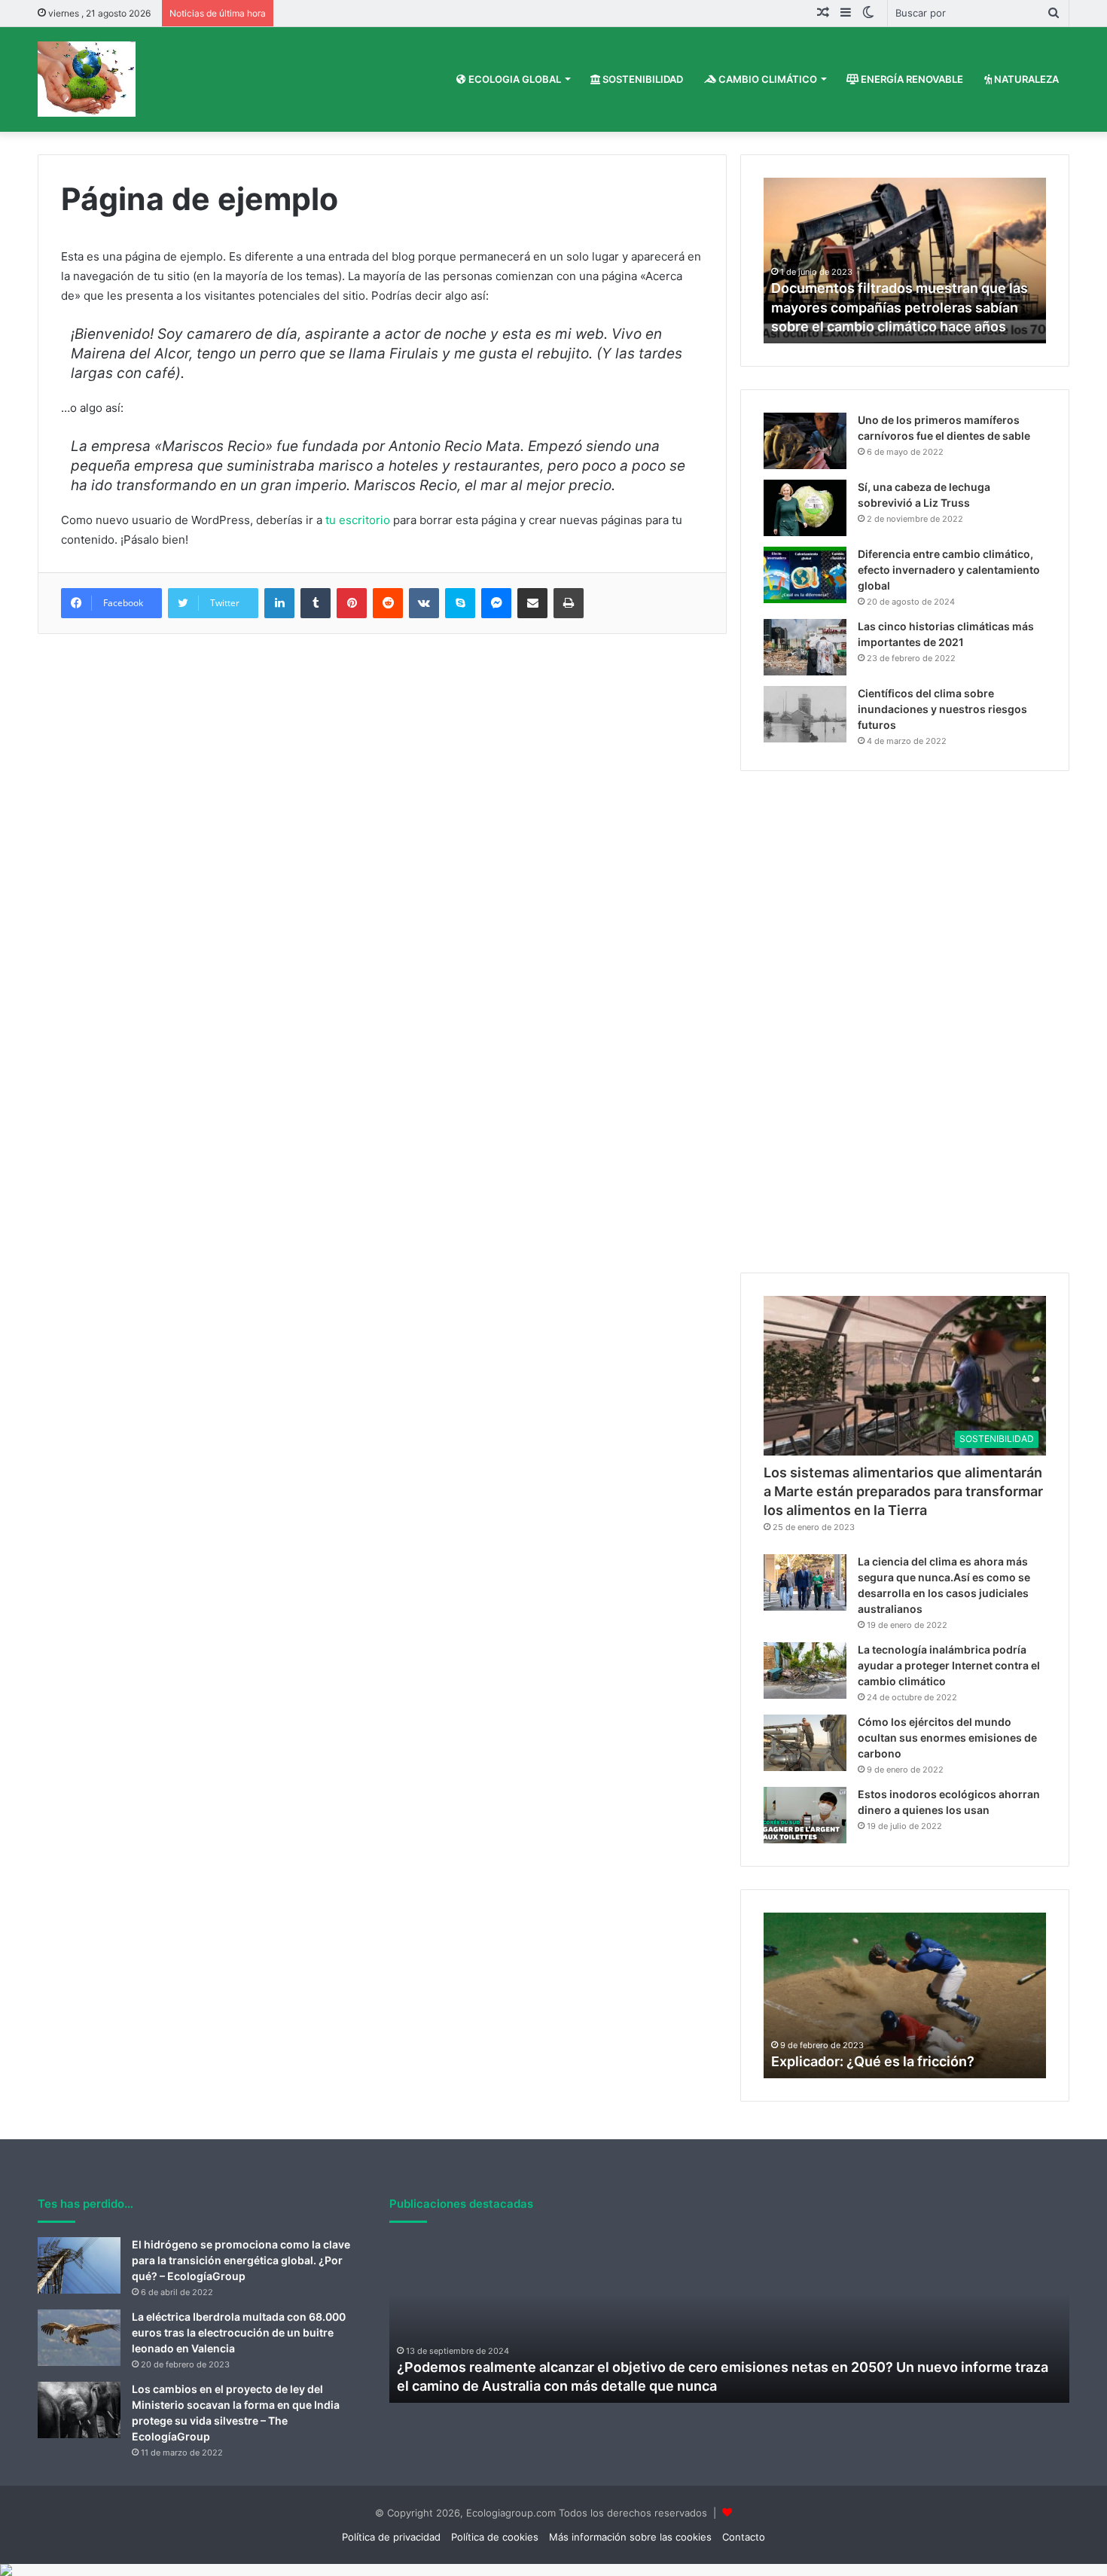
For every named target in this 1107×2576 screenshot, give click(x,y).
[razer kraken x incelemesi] (553, 2570)
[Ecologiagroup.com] (87, 79)
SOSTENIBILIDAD (642, 79)
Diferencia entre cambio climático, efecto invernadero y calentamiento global (949, 570)
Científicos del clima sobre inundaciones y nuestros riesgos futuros (942, 709)
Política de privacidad (391, 2537)
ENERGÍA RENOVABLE (911, 79)
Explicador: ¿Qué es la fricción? (873, 2061)
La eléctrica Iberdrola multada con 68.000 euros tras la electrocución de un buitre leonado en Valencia (239, 2332)
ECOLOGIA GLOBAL (514, 79)
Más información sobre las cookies (630, 2537)
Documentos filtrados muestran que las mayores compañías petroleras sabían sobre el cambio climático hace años (900, 307)
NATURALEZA (1025, 79)
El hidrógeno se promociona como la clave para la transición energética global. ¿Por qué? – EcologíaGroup (241, 2260)
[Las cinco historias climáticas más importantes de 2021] (805, 647)
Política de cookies (495, 2537)
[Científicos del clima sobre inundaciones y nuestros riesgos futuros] (805, 714)
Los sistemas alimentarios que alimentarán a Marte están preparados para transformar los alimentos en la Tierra (903, 1491)
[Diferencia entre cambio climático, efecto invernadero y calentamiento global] (805, 575)
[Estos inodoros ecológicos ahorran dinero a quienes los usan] (805, 1815)
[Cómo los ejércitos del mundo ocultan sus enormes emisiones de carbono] (805, 1743)
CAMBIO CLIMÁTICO (767, 79)
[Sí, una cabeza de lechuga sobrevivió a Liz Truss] (805, 508)
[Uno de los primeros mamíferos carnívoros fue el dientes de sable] (805, 441)
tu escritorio (358, 520)
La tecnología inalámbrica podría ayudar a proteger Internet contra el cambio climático (949, 1665)
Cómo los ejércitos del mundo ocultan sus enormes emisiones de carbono (947, 1738)
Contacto (744, 2537)
